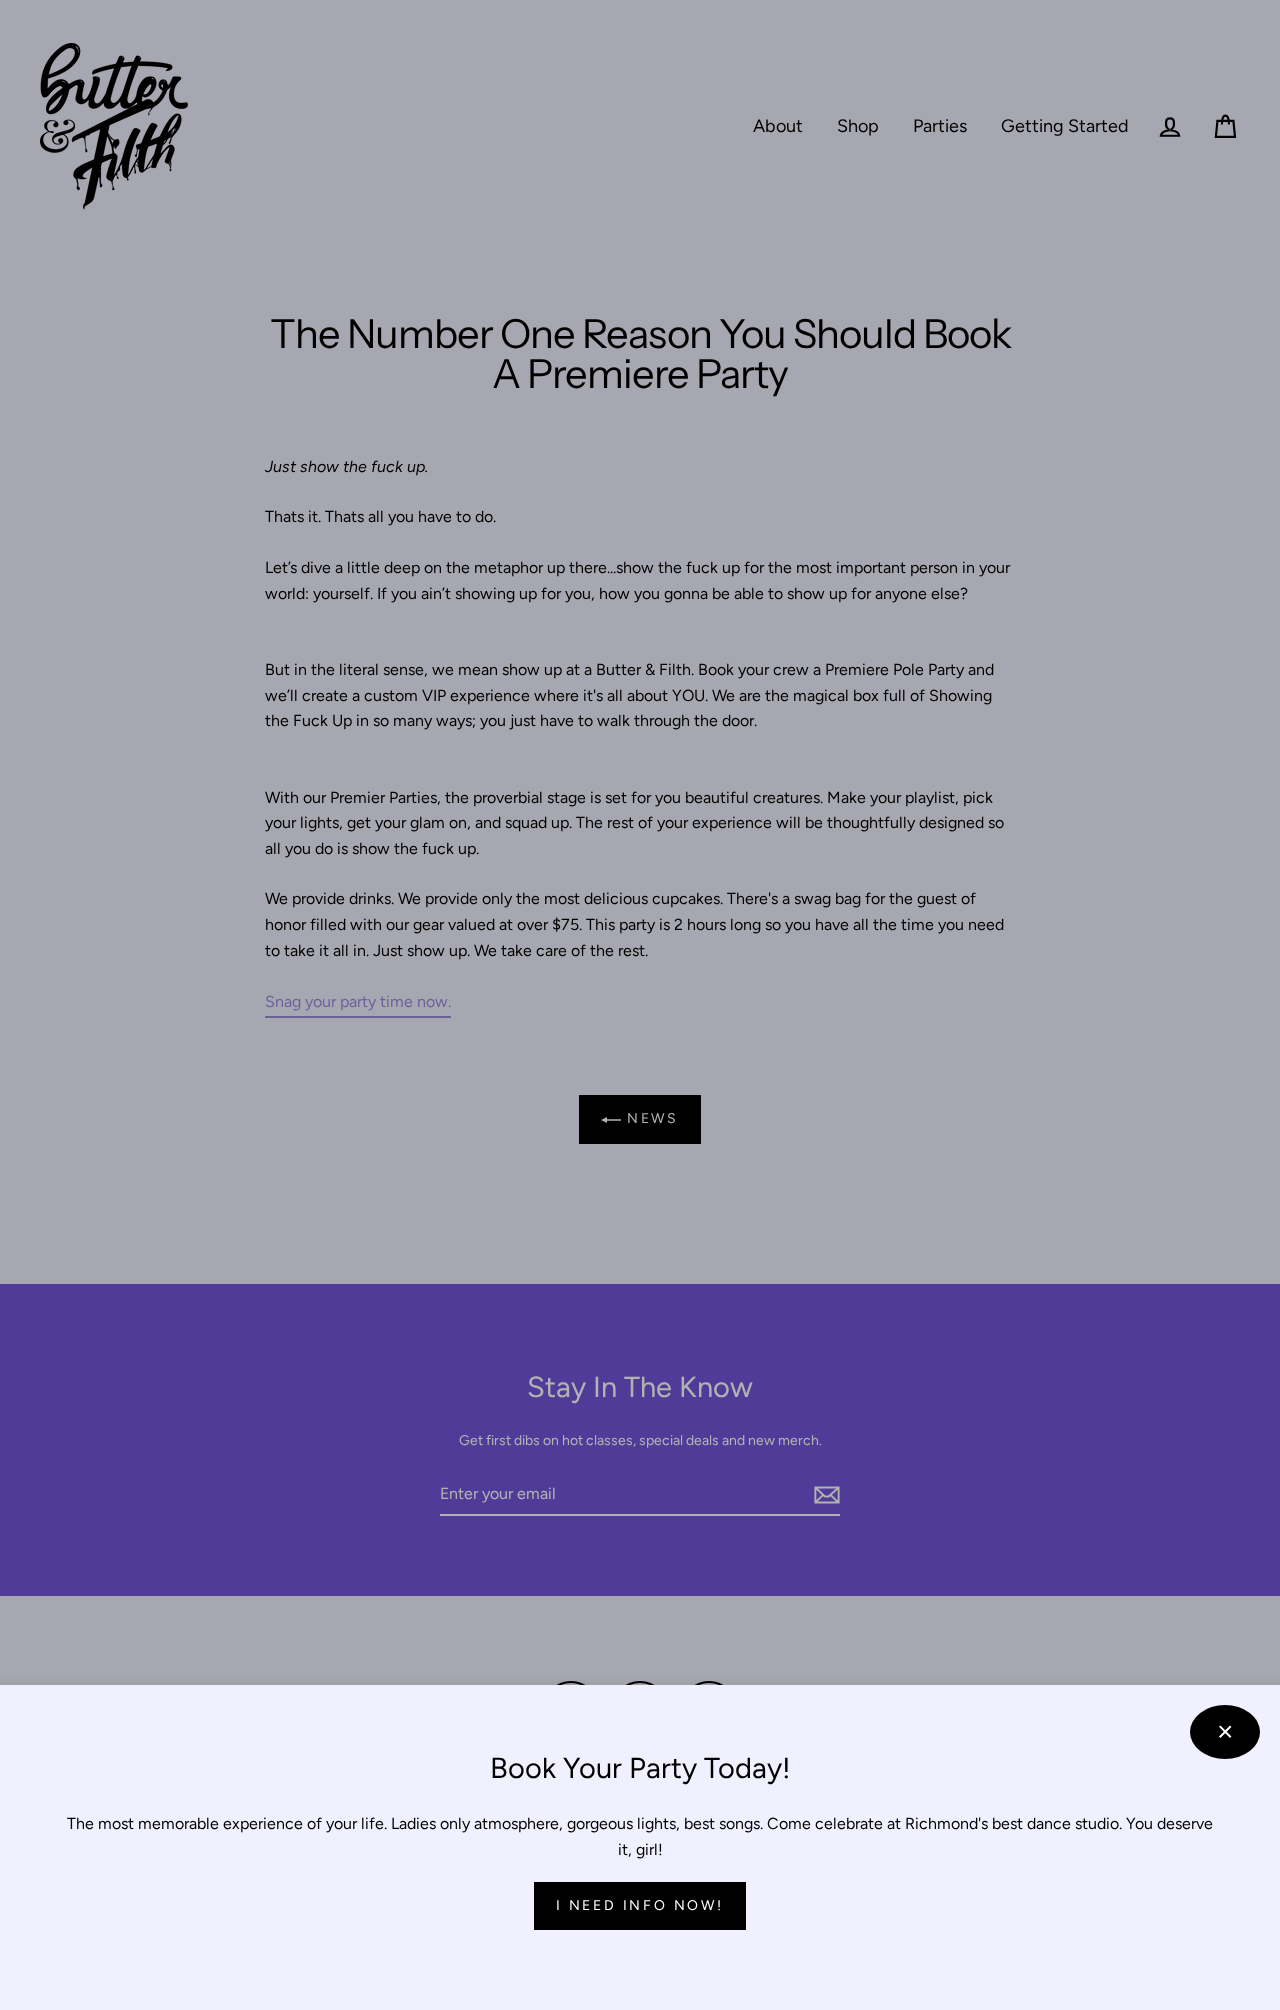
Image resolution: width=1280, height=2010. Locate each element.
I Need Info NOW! (640, 1905)
